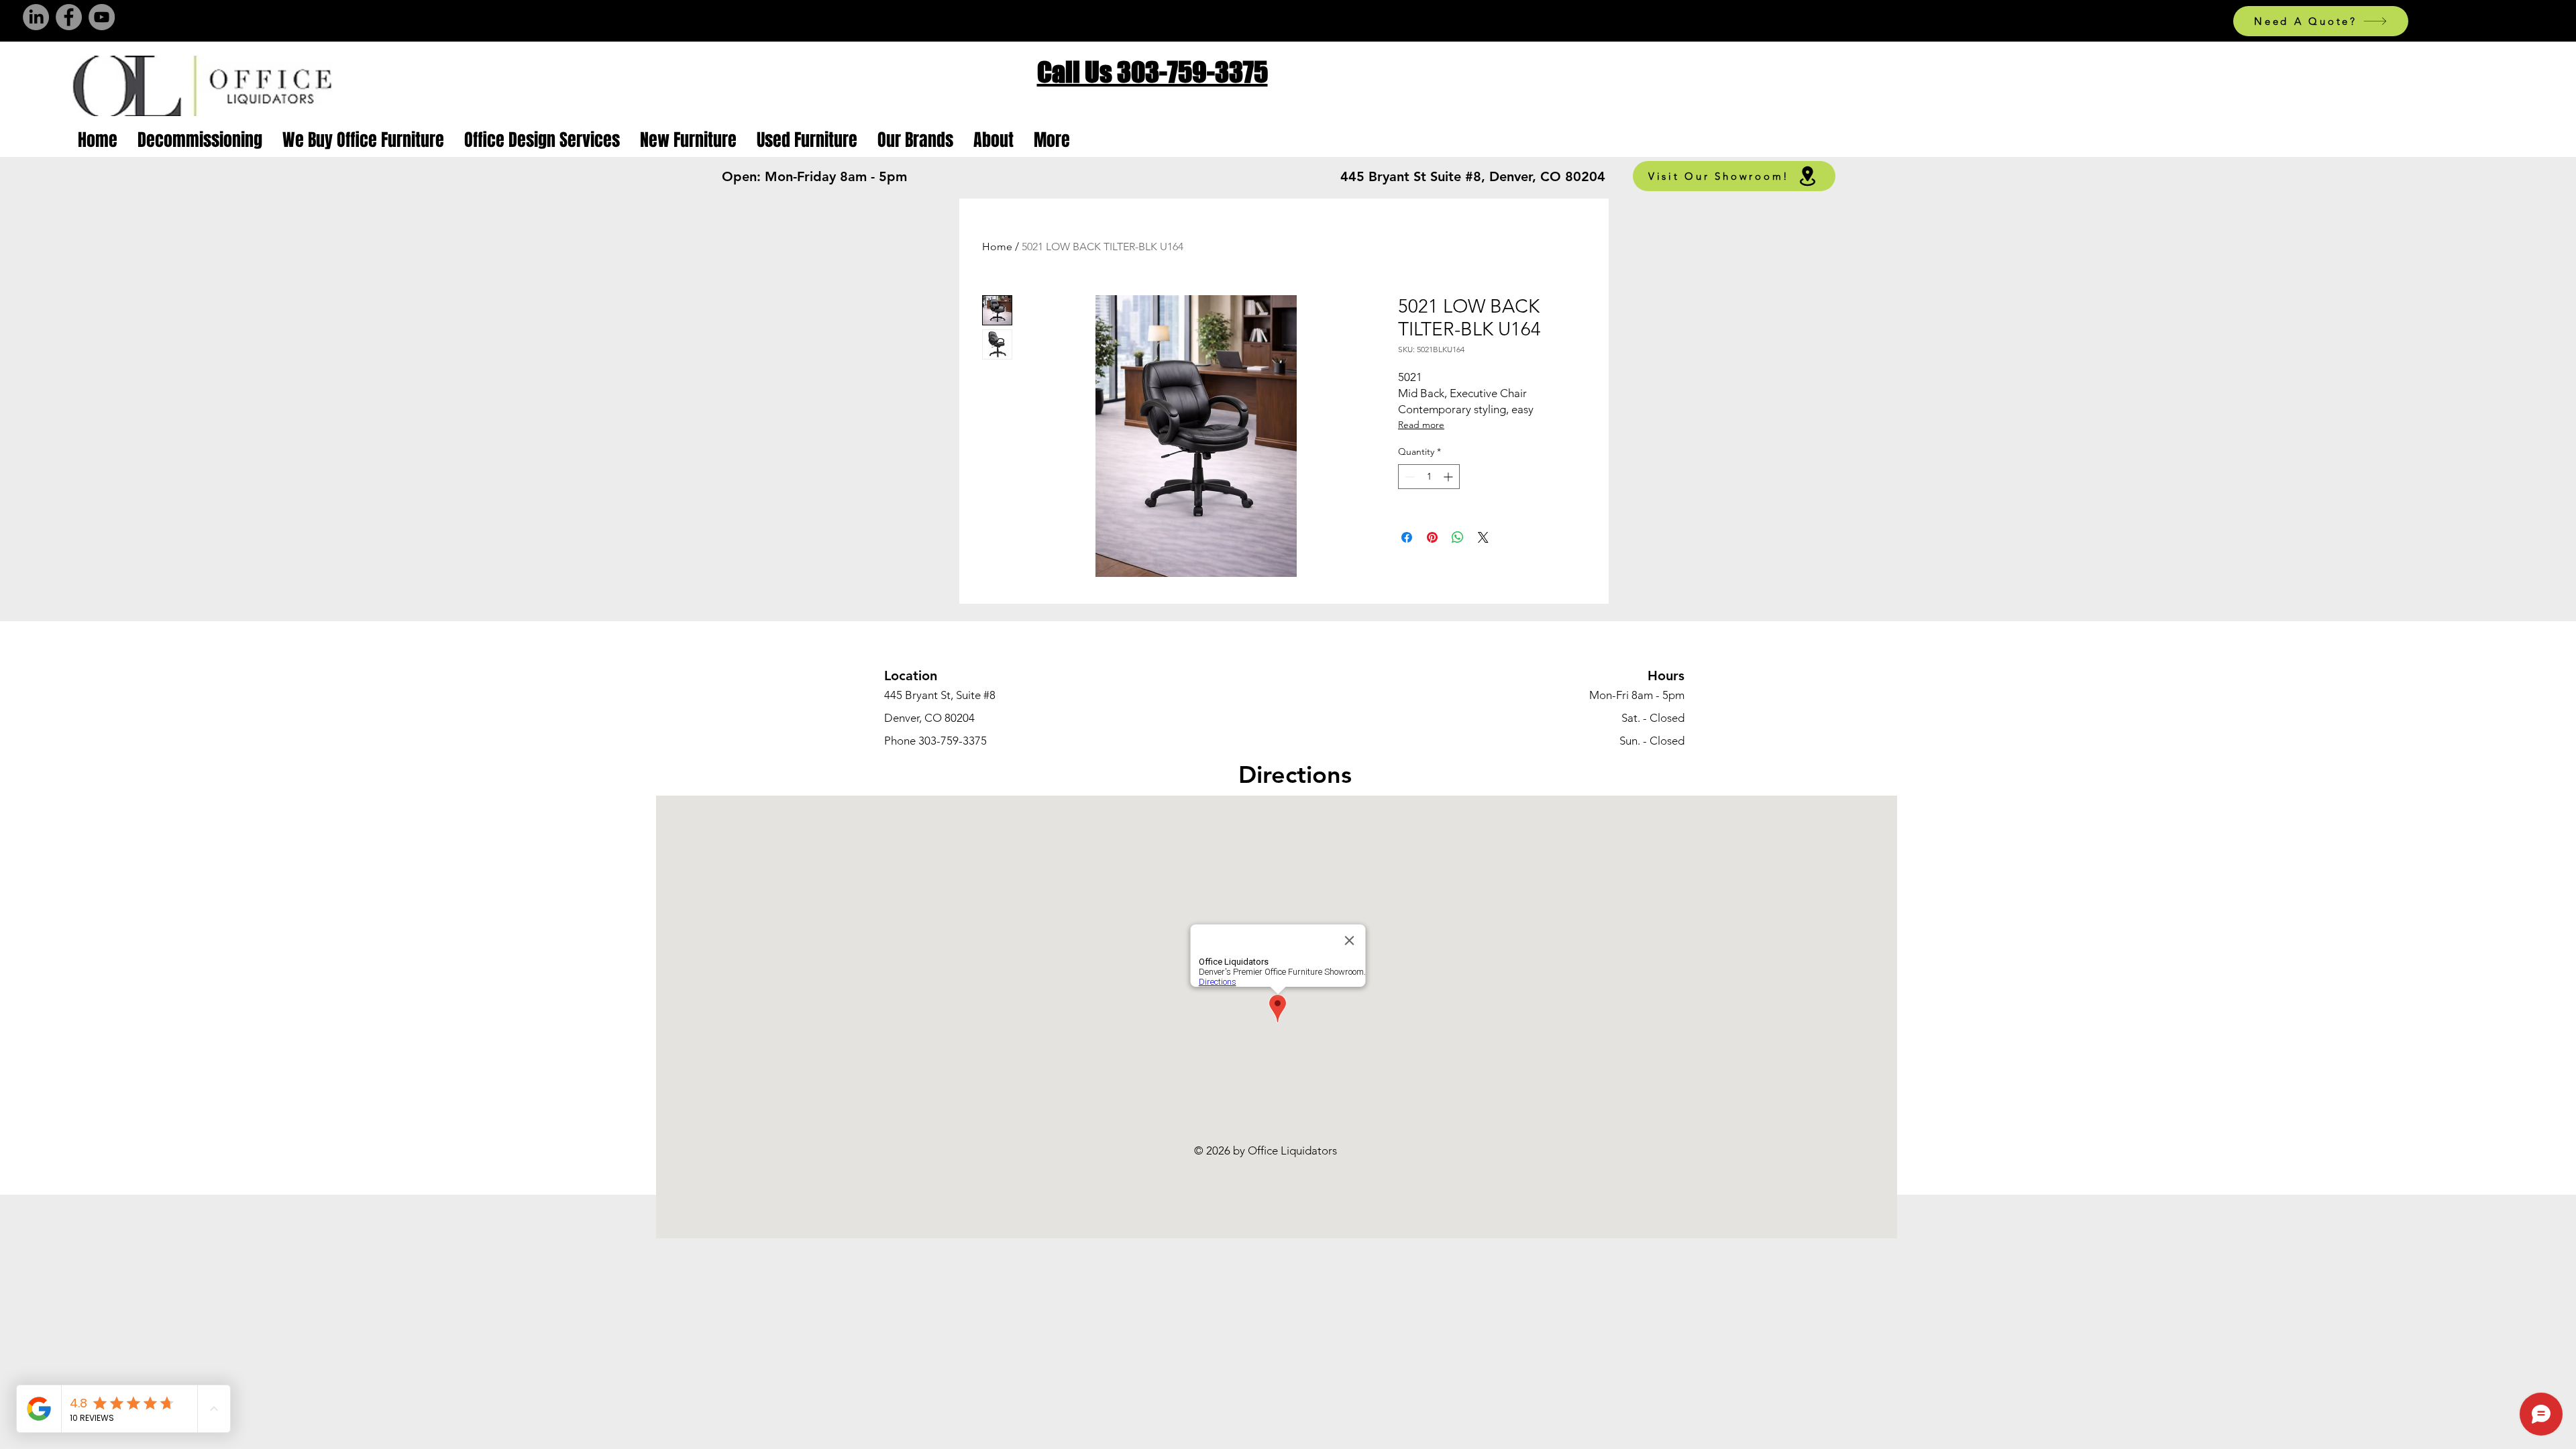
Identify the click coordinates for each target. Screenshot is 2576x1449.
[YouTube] (102, 17)
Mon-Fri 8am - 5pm (1637, 695)
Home (997, 247)
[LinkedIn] (36, 17)
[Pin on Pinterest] (1432, 537)
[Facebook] (69, 17)
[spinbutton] (1429, 477)
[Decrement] (1408, 477)
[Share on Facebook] (1407, 537)
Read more (1421, 425)
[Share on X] (1483, 537)
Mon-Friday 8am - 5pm (836, 176)
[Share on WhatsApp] (1458, 537)
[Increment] (1449, 477)
